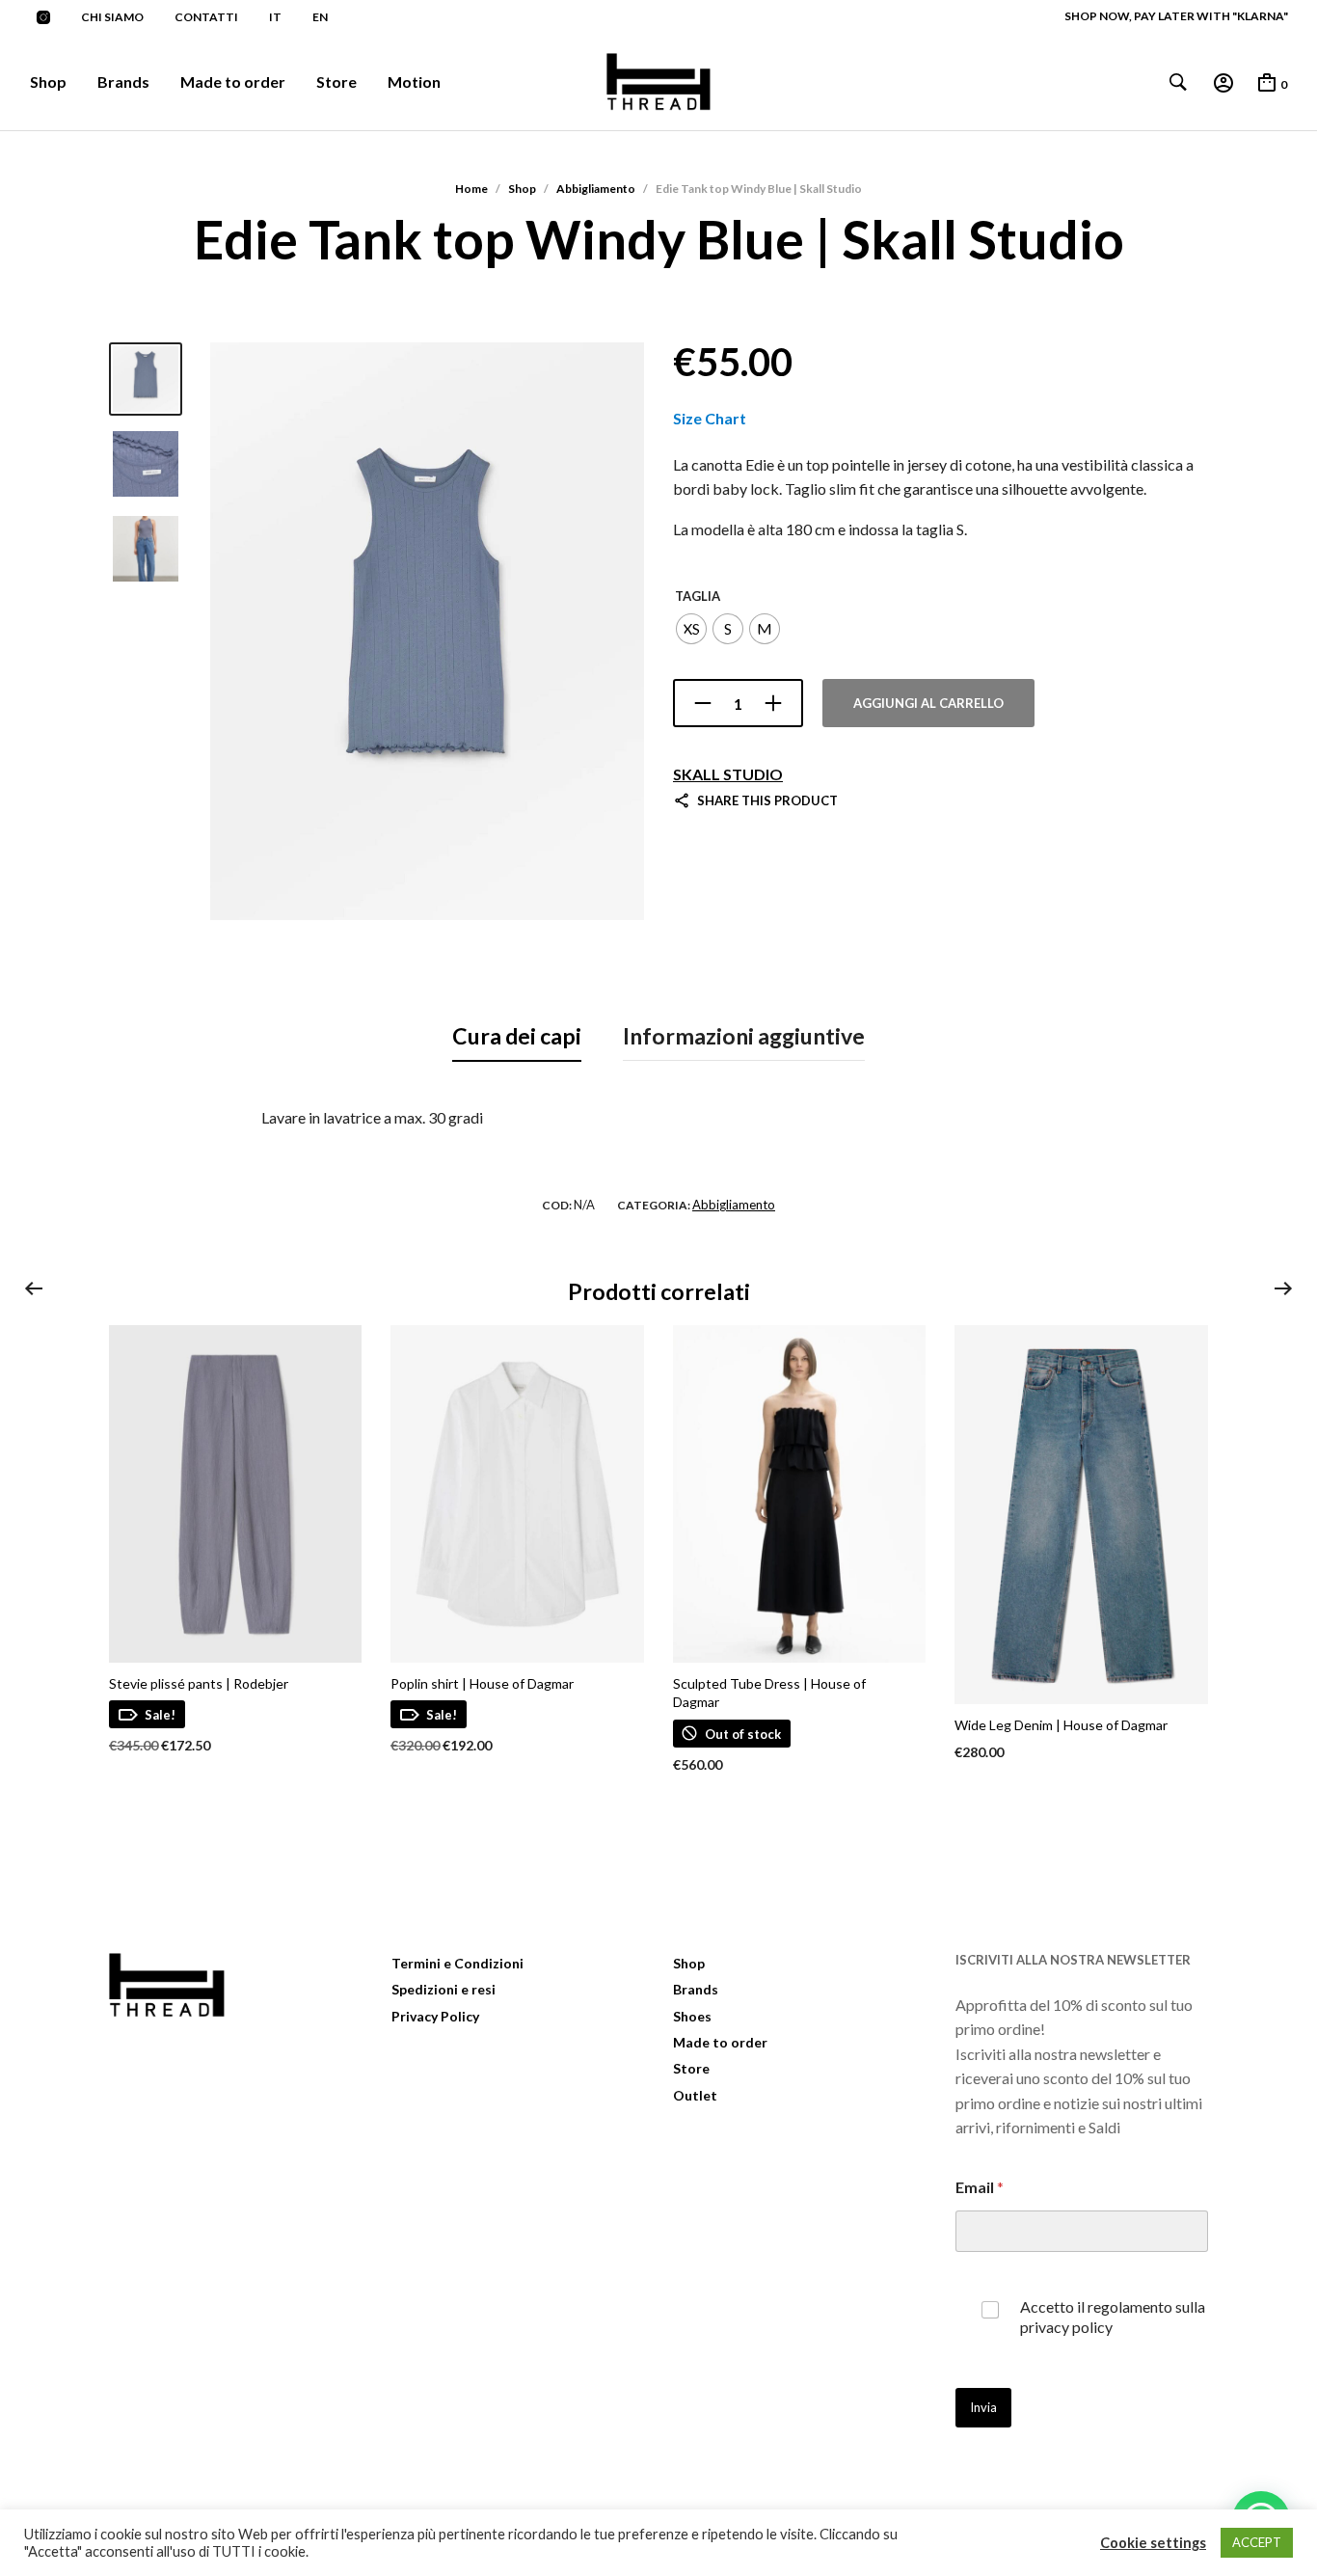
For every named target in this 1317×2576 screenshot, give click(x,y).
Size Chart (710, 418)
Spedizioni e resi (443, 1989)
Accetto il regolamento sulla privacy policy (1113, 2317)
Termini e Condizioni (457, 1963)
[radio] (691, 629)
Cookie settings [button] (1153, 2543)
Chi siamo (112, 17)
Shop (48, 81)
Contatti (206, 17)
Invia (983, 2407)
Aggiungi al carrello (928, 703)
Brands (123, 81)
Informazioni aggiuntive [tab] (744, 1036)
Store (336, 81)
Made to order (233, 81)
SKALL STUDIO (728, 774)
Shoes (692, 2016)
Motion (414, 81)
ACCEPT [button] (1257, 2542)
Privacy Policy (435, 2016)
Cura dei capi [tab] (517, 1036)
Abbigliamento (596, 189)
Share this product (767, 800)
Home (471, 189)
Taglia (698, 596)
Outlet (695, 2095)
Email (980, 2187)
